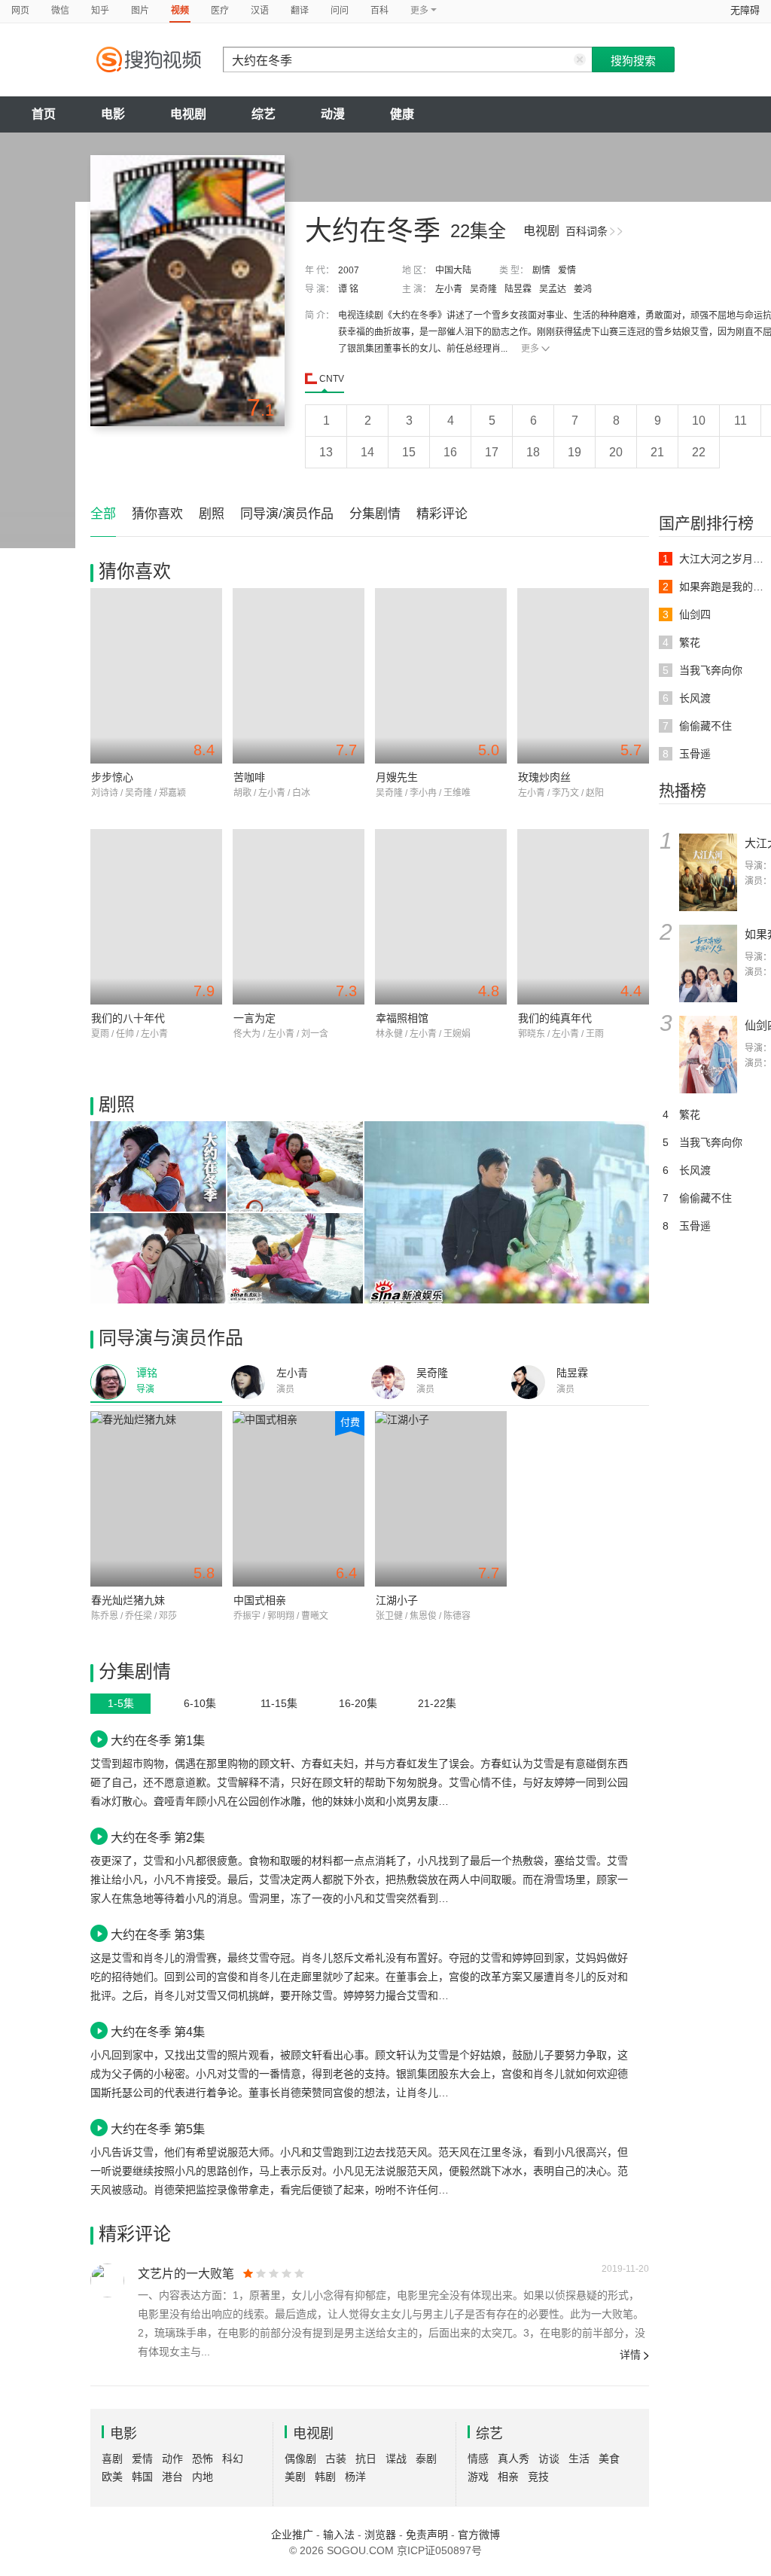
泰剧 (426, 2459)
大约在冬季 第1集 (158, 1740)
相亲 (508, 2477)
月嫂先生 (397, 777)
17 (492, 452)
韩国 (142, 2477)
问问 (340, 11)
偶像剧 (300, 2459)
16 (450, 452)
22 (699, 452)
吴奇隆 (483, 289)
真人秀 (513, 2459)
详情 (630, 2355)
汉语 (260, 11)
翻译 (300, 11)
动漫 (333, 114)
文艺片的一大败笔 (186, 2274)
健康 (402, 114)
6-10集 (200, 1703)
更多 (530, 349)
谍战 (396, 2459)
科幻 (233, 2459)
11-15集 (279, 1703)
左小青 (449, 289)
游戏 (478, 2477)
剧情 (541, 270)
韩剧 (325, 2477)
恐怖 (203, 2459)
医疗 (220, 11)
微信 (60, 11)
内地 (203, 2477)
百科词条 (587, 231)
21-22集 (437, 1703)
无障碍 (745, 10)
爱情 (567, 270)
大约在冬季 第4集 (158, 2032)
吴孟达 (553, 289)
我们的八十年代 (128, 1018)
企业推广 (292, 2535)
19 (574, 452)
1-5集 (121, 1703)
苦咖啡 (249, 777)
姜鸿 (583, 289)
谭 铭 (348, 289)
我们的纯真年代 (555, 1018)
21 (657, 452)
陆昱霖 (518, 289)
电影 (113, 114)
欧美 (112, 2477)
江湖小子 (397, 1600)
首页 (44, 114)
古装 (336, 2459)
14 (367, 452)
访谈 (549, 2459)
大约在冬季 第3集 (158, 1934)
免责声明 (427, 2535)
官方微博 (479, 2535)
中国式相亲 (260, 1600)
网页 (20, 11)
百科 (379, 11)
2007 (349, 270)
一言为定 (254, 1018)
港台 (172, 2477)
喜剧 (112, 2459)
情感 (478, 2459)
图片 (140, 11)
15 (409, 452)
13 (326, 452)
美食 (609, 2459)
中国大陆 (453, 270)
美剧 (295, 2477)
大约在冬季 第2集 (158, 1837)
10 (699, 421)
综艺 (264, 114)
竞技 (538, 2477)
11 (741, 421)
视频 (180, 11)
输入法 (339, 2535)
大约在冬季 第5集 (158, 2129)
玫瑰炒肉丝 (544, 777)
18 (533, 452)
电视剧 (188, 114)
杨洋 (355, 2477)
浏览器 (380, 2535)
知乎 (100, 11)
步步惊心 (112, 777)
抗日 (366, 2459)
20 (616, 452)
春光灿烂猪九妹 (128, 1600)
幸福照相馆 (402, 1018)
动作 (172, 2459)
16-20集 (358, 1703)
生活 (579, 2459)
